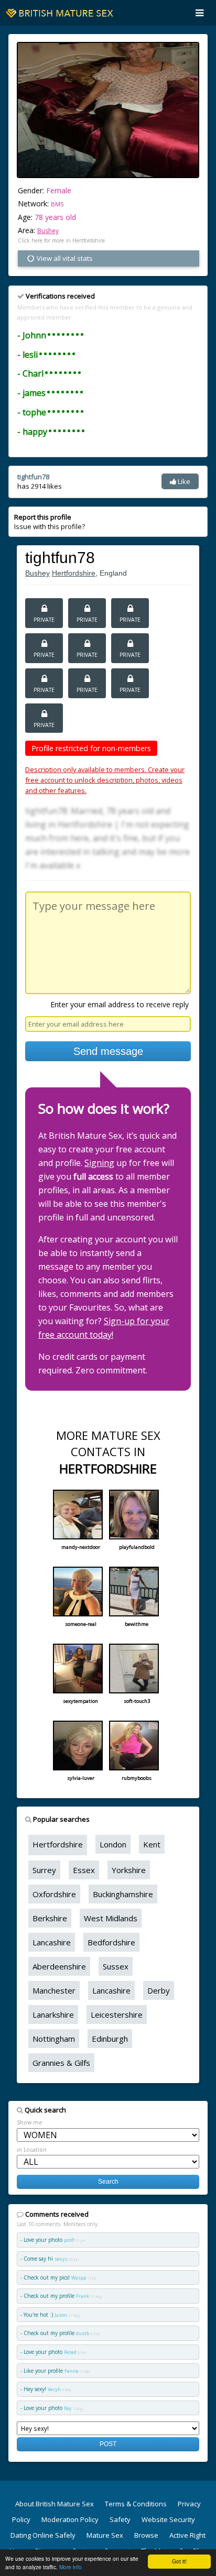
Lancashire (52, 1942)
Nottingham (54, 2039)
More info (71, 2567)
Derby (159, 1990)
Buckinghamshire (123, 1894)
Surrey (44, 1870)
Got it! (179, 2561)
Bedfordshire (111, 1942)
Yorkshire (129, 1870)
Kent (152, 1844)
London (113, 1844)
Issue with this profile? (50, 522)
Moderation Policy (70, 2519)
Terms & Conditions (136, 2504)
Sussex (116, 1966)
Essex (84, 1870)
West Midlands (111, 1918)
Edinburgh (110, 2039)
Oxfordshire (54, 1894)
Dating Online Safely (43, 2535)
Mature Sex (105, 2535)
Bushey (48, 231)
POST (108, 2444)
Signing (99, 1163)
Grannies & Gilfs (61, 2063)
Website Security (168, 2519)
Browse (146, 2535)
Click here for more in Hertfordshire (61, 240)
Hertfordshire (74, 573)
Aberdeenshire (59, 1966)
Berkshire (50, 1918)
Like (183, 481)
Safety (120, 2519)
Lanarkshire (53, 2014)
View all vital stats (64, 258)
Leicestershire (117, 2014)
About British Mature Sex (55, 2504)
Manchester (54, 1990)
